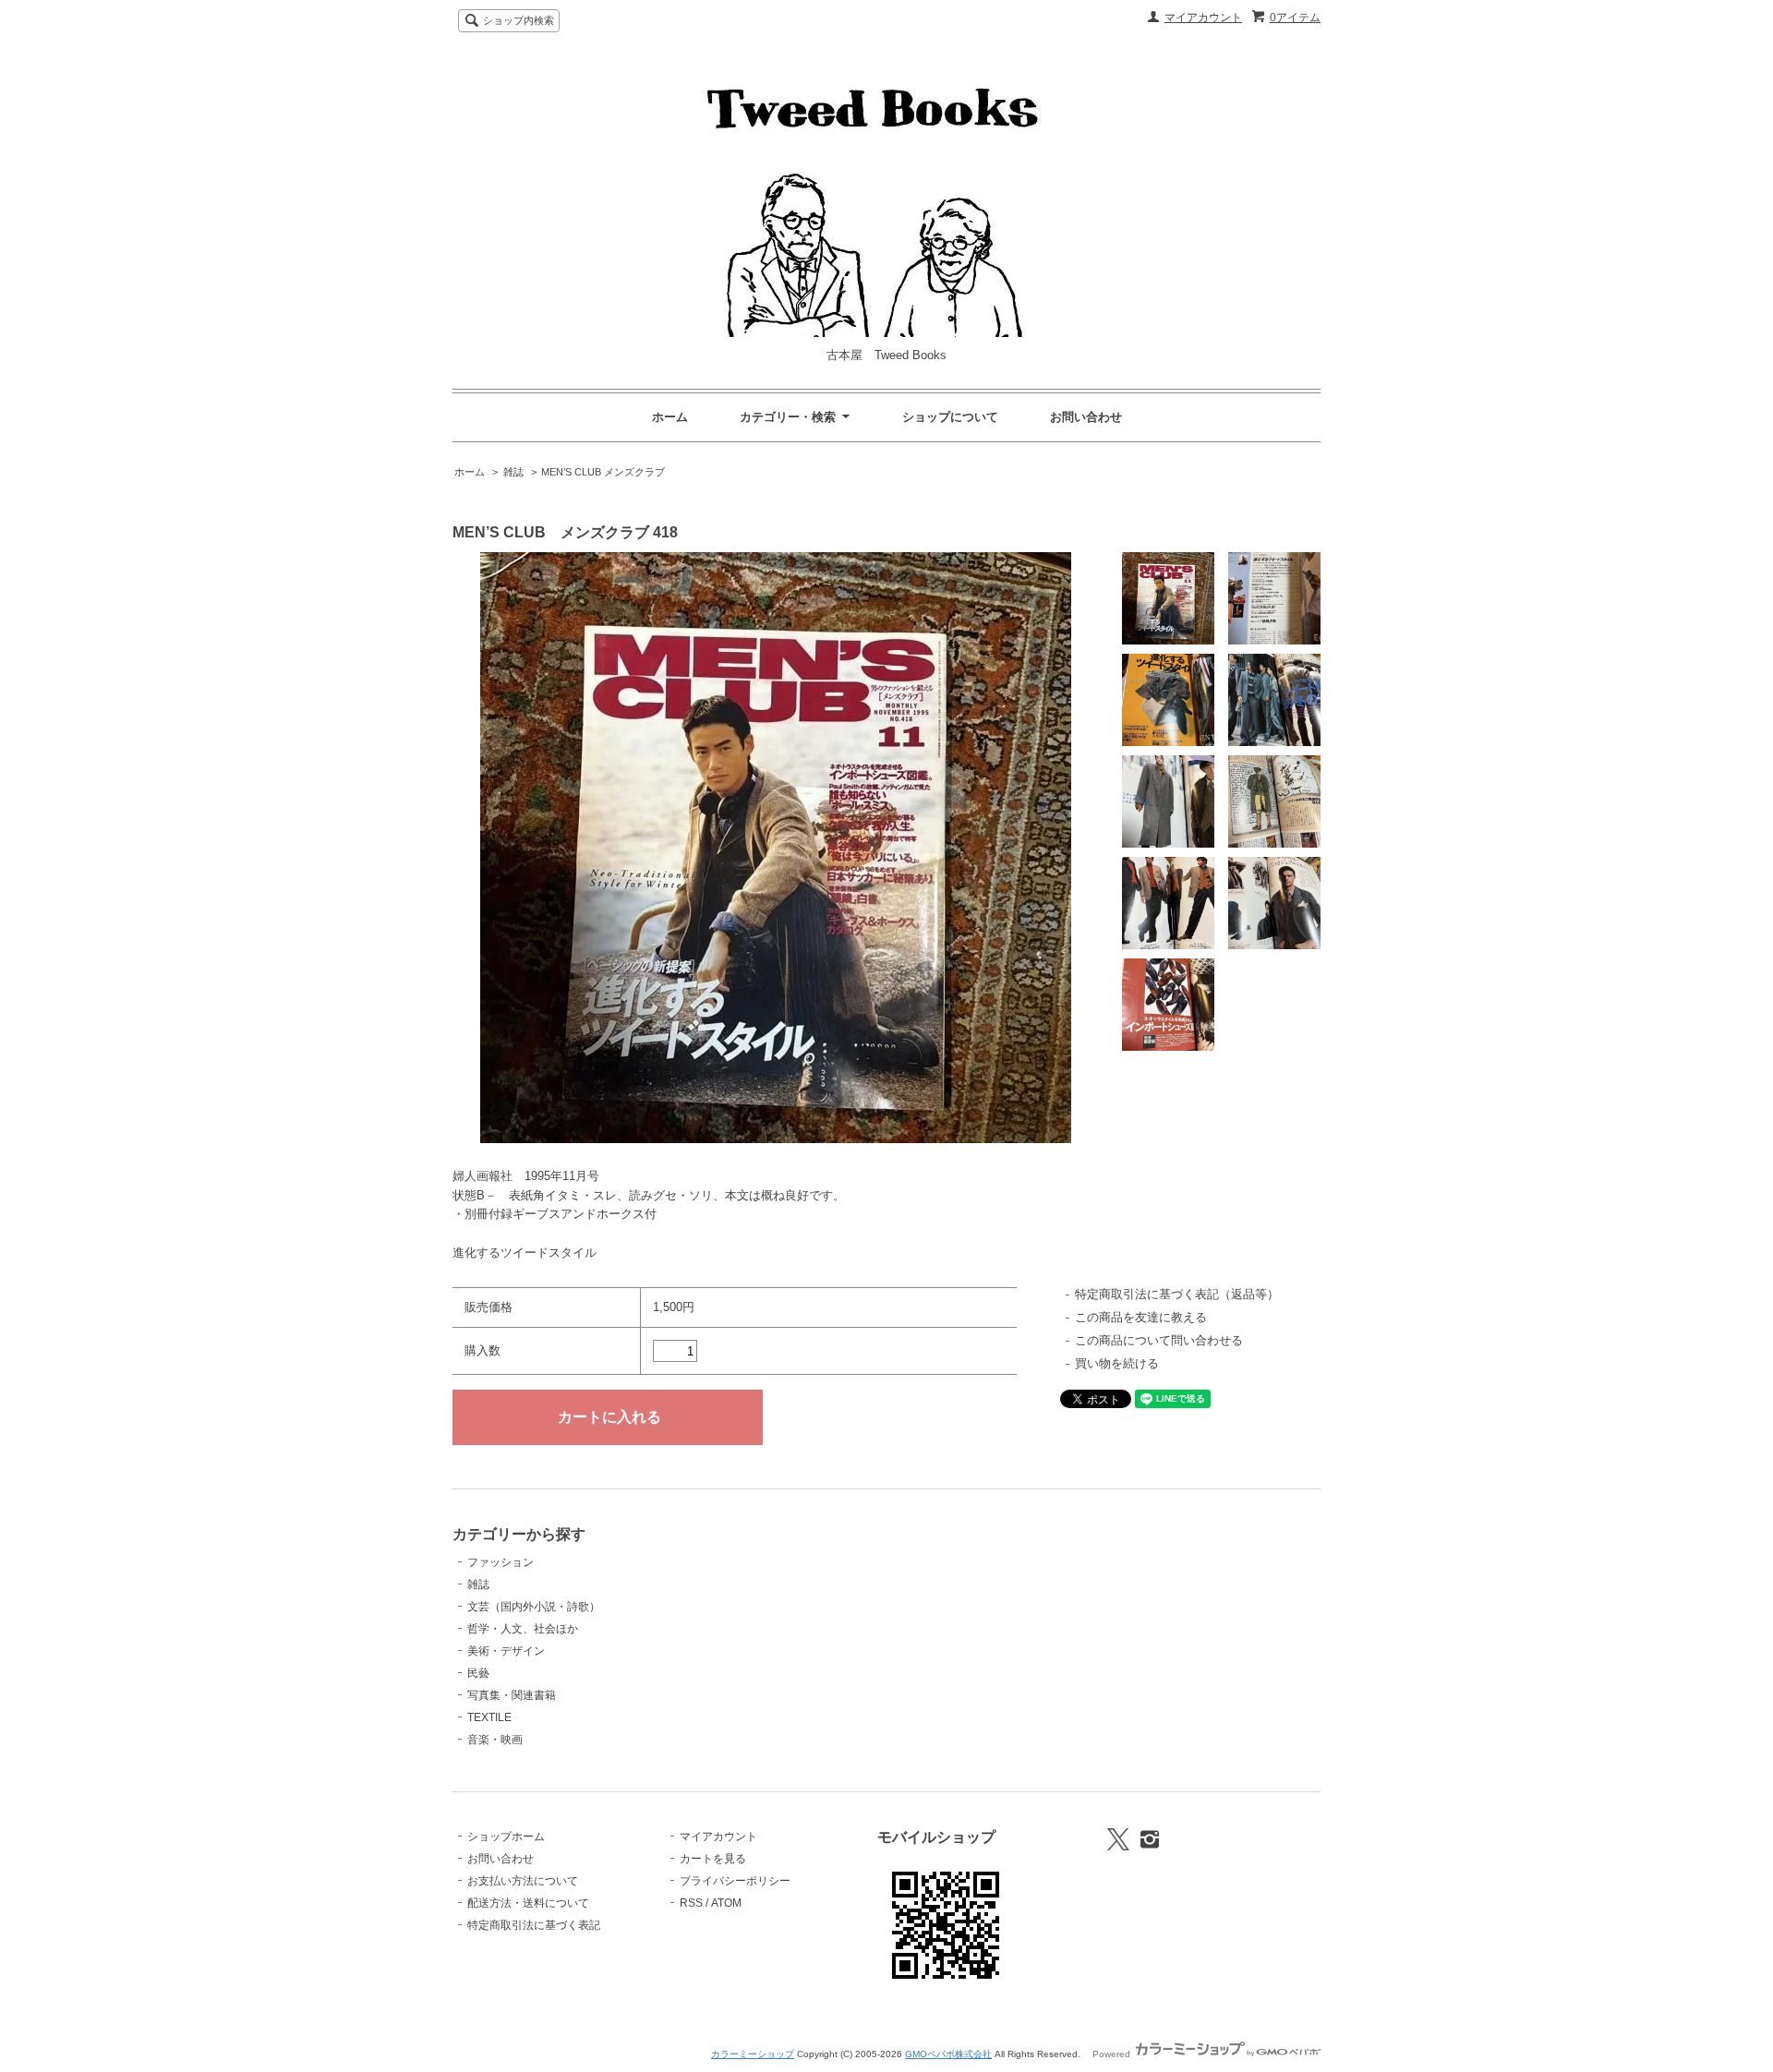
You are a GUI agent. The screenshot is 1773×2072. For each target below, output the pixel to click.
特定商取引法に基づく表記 (534, 1925)
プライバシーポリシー (735, 1881)
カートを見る (713, 1859)
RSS (691, 1903)
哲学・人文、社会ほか (523, 1629)
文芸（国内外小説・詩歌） (534, 1607)
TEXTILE (489, 1717)
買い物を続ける (1117, 1363)
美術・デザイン (506, 1651)
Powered (1113, 2054)
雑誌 (513, 472)
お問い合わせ (1086, 417)
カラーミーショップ (753, 2054)
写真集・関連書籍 (512, 1695)
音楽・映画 (495, 1740)
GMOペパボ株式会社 (948, 2054)
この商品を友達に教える (1141, 1317)
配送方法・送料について (528, 1903)
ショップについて (950, 417)
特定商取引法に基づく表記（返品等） (1177, 1294)
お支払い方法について (523, 1881)
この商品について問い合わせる (1159, 1340)
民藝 (478, 1673)
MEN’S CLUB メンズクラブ (603, 472)
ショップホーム (506, 1837)
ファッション (501, 1562)
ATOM (726, 1903)
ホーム (670, 417)
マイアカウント (1203, 18)
